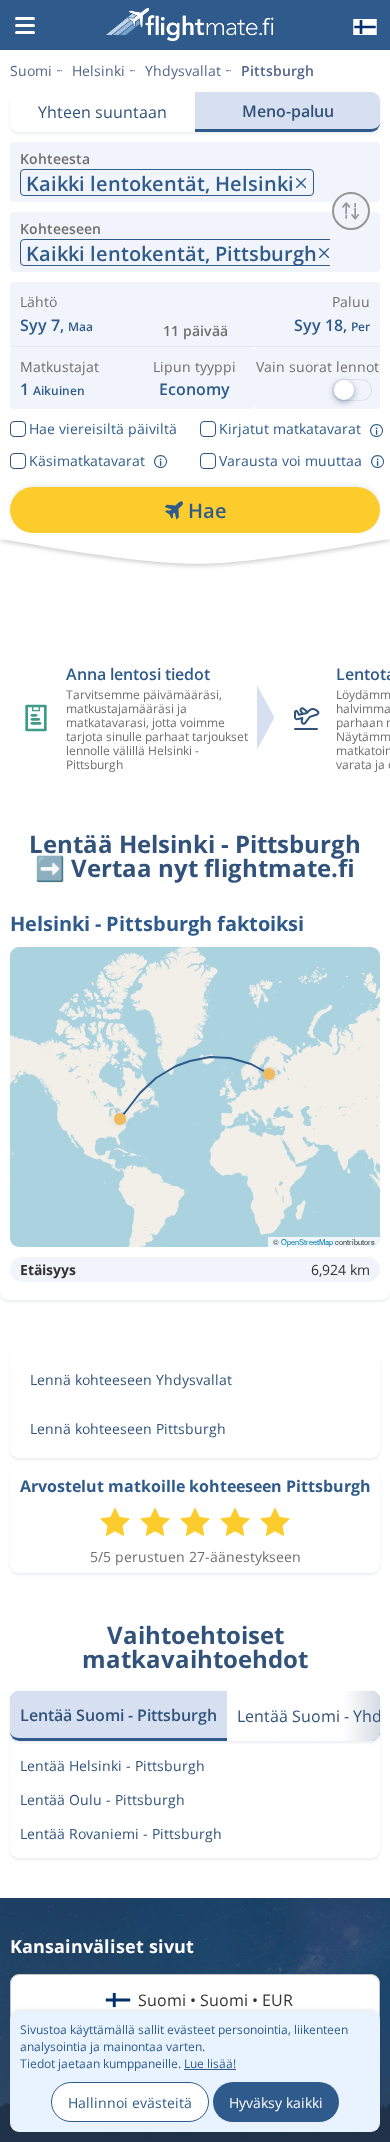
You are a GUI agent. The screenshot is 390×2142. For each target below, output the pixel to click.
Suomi (31, 70)
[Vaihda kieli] (363, 27)
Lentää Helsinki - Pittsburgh (112, 1765)
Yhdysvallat (183, 70)
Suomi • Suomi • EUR (215, 2000)
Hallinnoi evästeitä (130, 2102)
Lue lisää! (210, 2063)
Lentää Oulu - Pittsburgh (102, 1799)
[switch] (351, 211)
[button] (25, 27)
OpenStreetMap (307, 1241)
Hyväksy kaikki (276, 2102)
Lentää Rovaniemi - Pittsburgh (121, 1833)
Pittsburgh (277, 70)
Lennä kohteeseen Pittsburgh (128, 1428)
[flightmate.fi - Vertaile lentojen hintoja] (193, 24)
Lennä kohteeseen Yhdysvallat (131, 1379)
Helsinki (98, 70)
